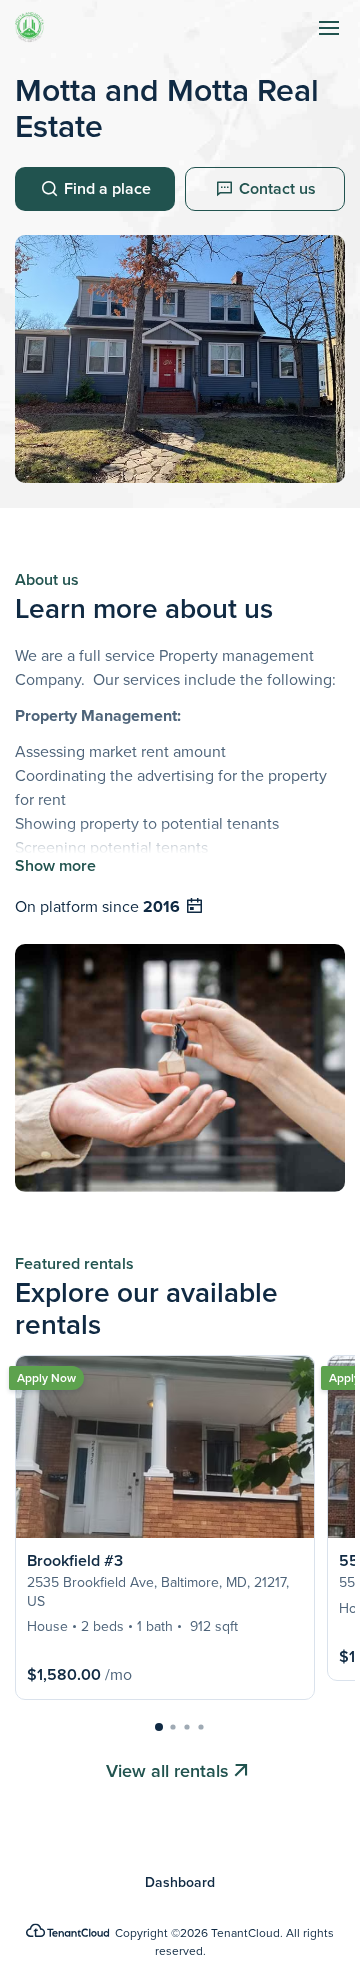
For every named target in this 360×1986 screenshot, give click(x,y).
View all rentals (167, 1771)
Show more (55, 866)
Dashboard (180, 1883)
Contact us (277, 188)
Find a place (107, 188)
